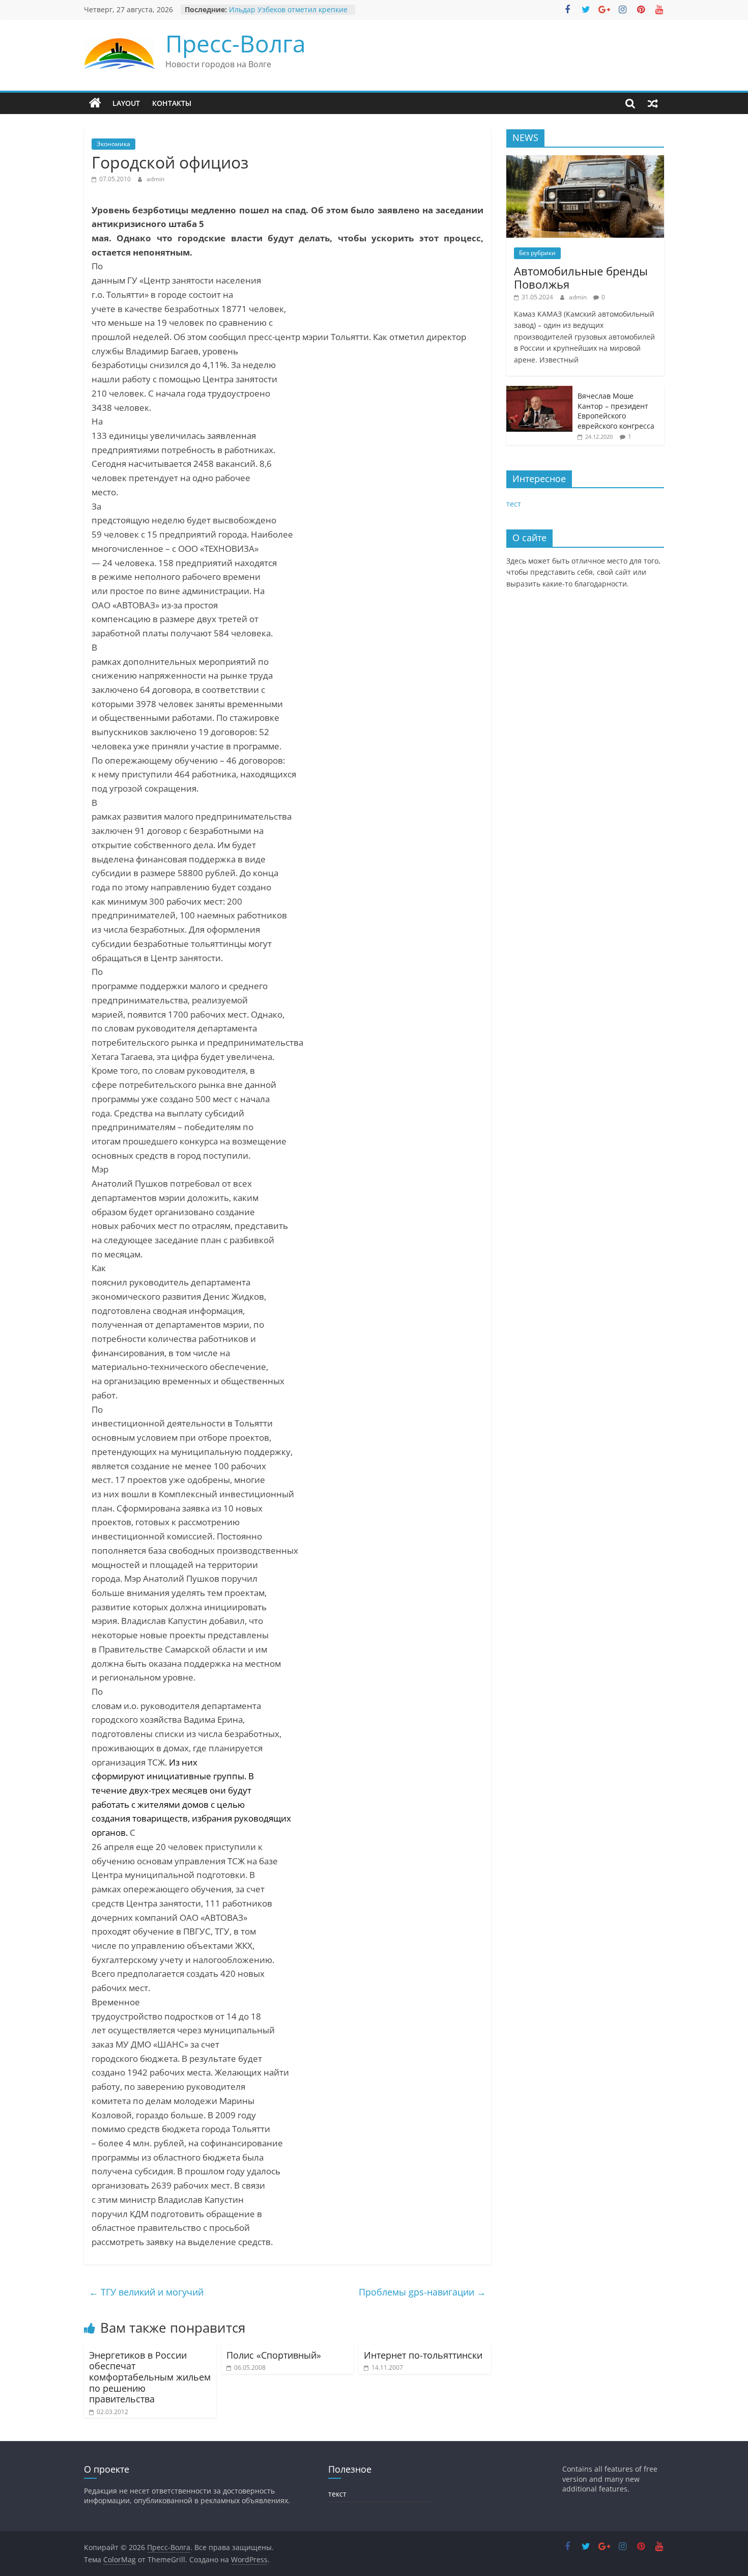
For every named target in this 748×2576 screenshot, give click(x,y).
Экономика (113, 144)
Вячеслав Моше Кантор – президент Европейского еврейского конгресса (616, 411)
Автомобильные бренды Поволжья (581, 277)
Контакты (172, 103)
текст (337, 2494)
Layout (126, 103)
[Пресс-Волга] (95, 103)
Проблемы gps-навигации (422, 2292)
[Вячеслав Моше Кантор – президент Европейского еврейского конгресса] (539, 391)
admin (155, 179)
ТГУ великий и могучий (146, 2292)
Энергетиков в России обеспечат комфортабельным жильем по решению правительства (150, 2377)
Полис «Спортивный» (274, 2355)
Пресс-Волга (236, 43)
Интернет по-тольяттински (423, 2355)
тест (514, 504)
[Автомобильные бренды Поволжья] (585, 161)
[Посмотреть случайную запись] (653, 103)
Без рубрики (537, 253)
